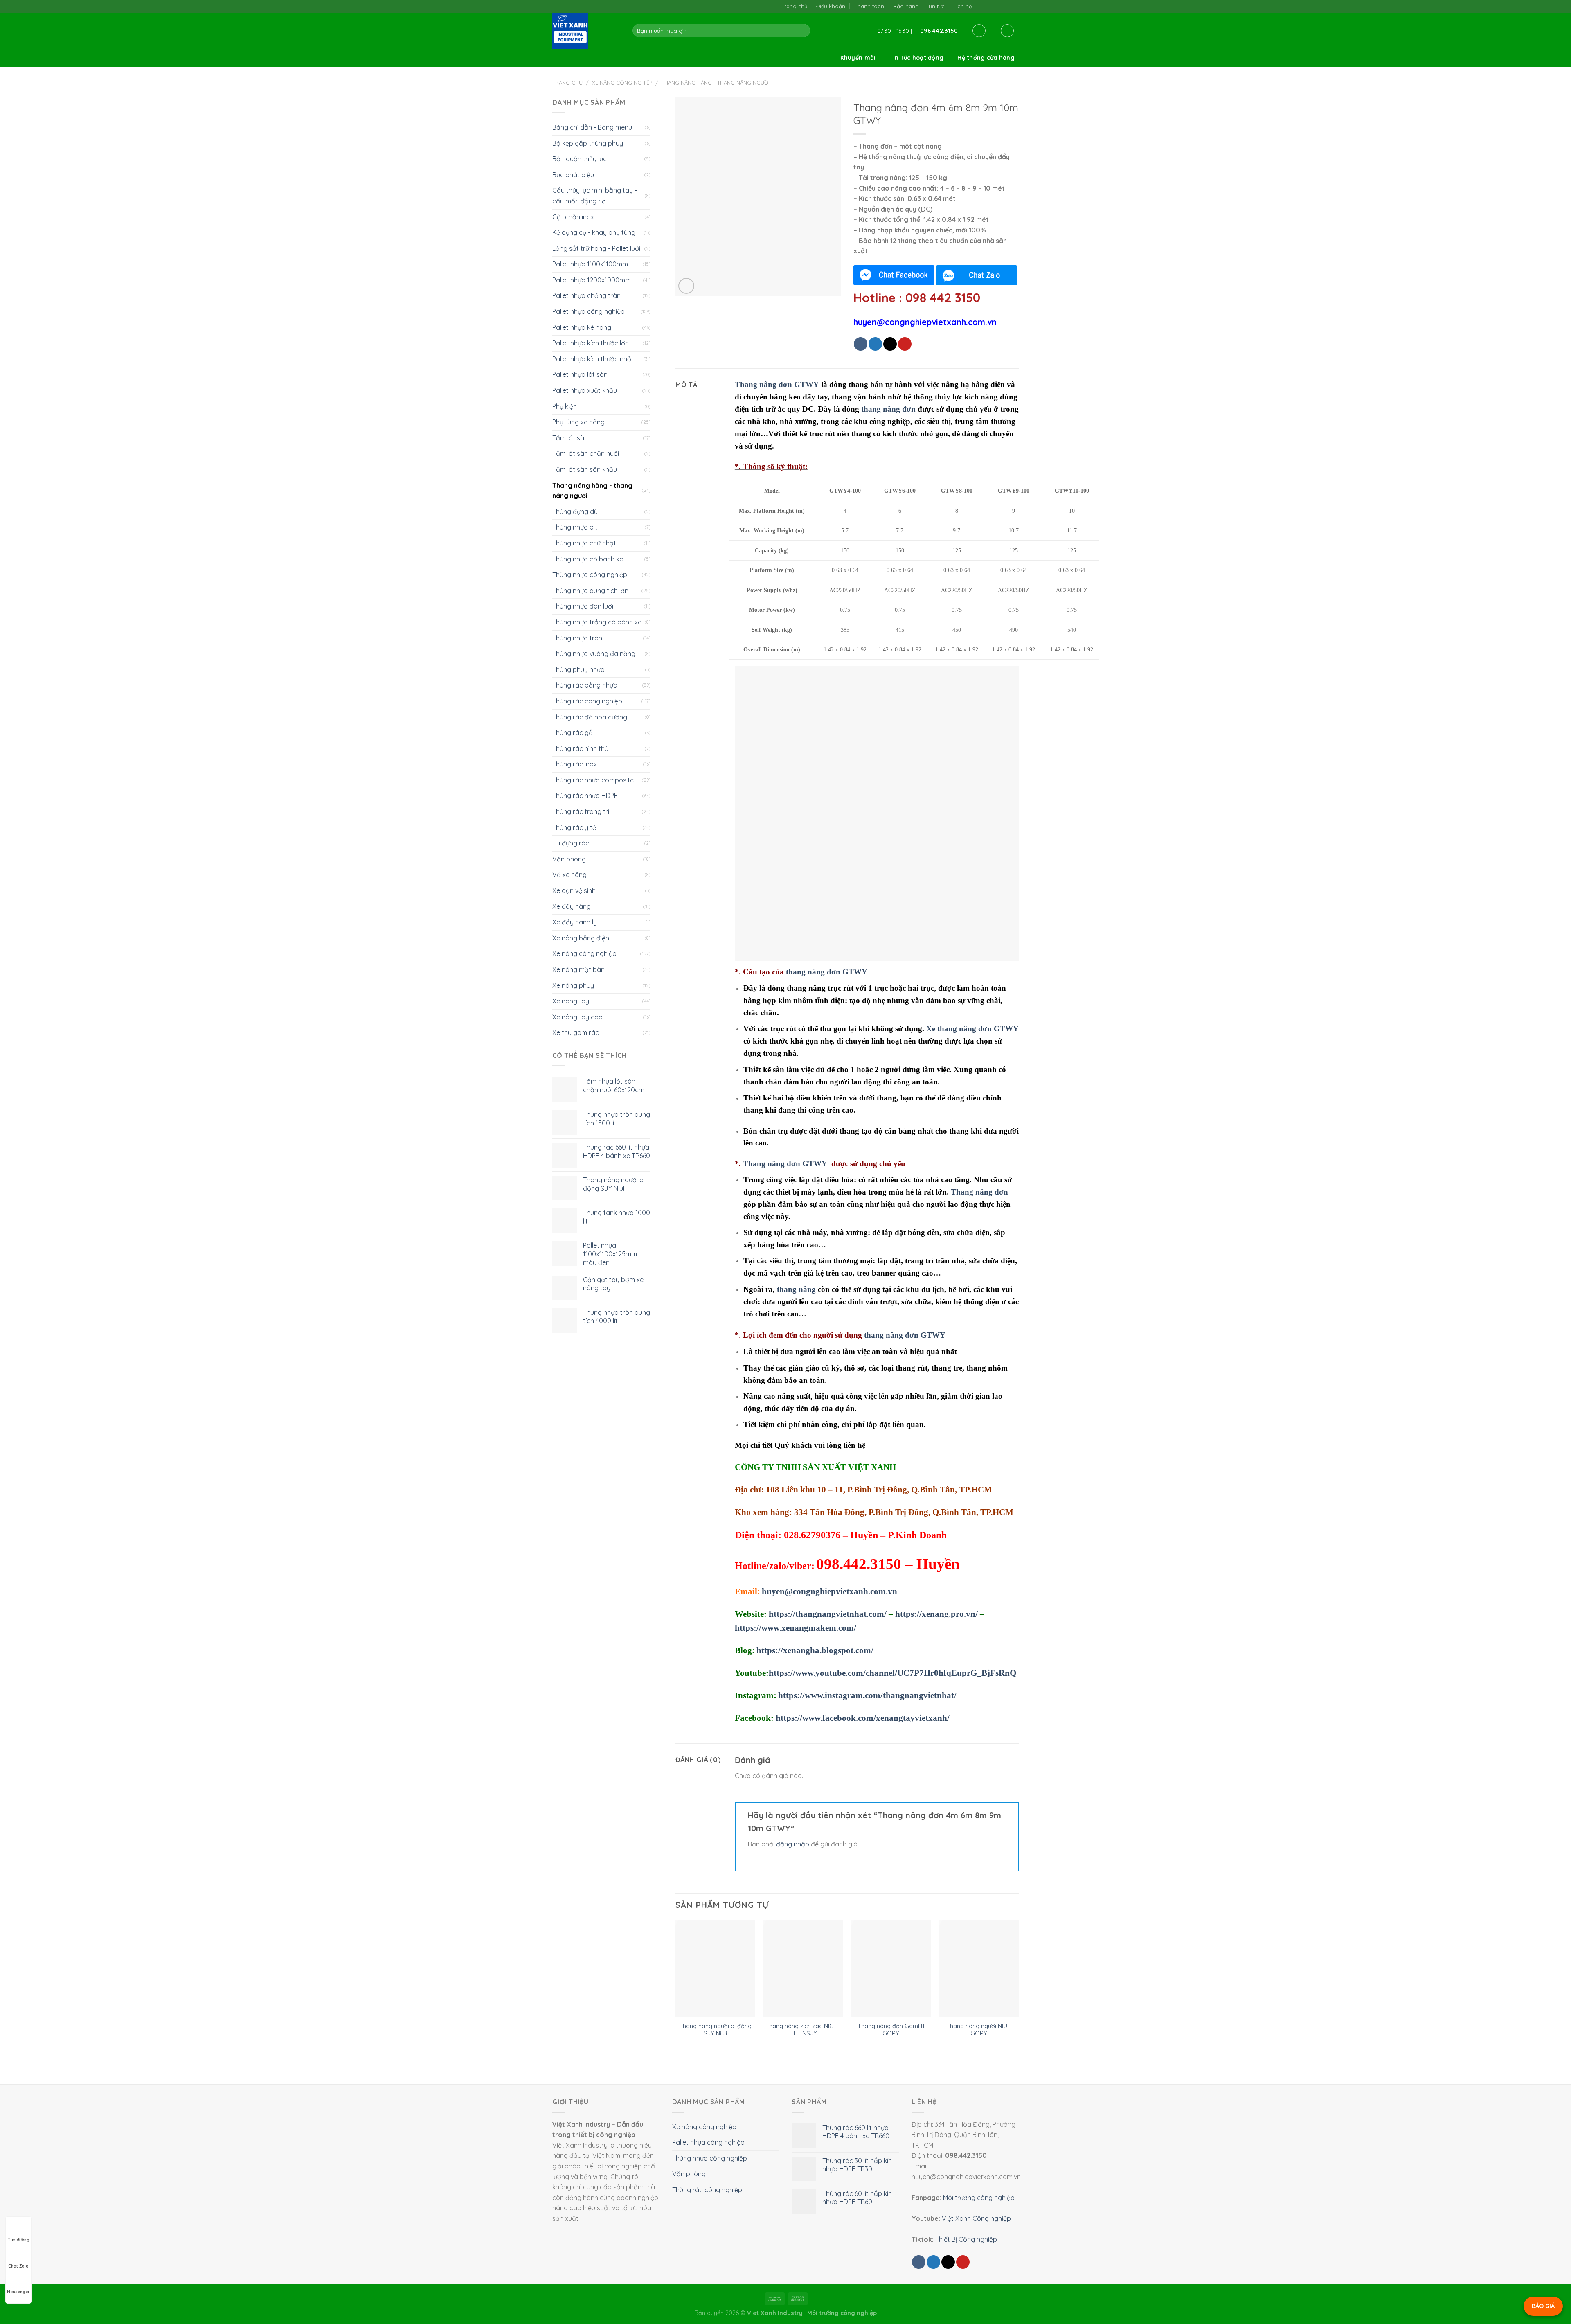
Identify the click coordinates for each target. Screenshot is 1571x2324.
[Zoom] (686, 286)
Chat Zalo (18, 2266)
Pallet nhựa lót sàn (580, 374)
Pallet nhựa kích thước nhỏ (592, 359)
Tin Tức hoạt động (916, 58)
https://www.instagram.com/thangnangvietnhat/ (867, 1695)
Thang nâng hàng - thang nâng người (716, 83)
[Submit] (802, 31)
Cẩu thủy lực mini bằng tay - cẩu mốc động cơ (595, 196)
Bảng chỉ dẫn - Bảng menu (592, 127)
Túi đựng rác (571, 843)
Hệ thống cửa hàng (986, 58)
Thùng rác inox (575, 764)
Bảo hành (906, 6)
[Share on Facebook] (861, 344)
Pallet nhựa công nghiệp (589, 311)
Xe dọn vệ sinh (574, 890)
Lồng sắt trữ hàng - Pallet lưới (596, 248)
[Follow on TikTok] (989, 6)
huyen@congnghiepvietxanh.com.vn (829, 1591)
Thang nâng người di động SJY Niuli (715, 2030)
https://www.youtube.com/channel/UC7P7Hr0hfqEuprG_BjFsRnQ (892, 1673)
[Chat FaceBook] (894, 275)
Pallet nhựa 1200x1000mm (592, 280)
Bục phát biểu (573, 175)
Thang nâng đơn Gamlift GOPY (891, 2030)
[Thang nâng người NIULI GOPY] (979, 1969)
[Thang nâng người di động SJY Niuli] (715, 1969)
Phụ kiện (565, 406)
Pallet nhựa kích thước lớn (591, 343)
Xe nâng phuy (573, 985)
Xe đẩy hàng (572, 906)
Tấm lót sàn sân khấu (585, 469)
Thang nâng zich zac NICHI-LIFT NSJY (803, 2030)
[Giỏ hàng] (1007, 31)
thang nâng (796, 1289)
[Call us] (1006, 6)
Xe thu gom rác (576, 1032)
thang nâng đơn (888, 409)
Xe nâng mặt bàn (578, 969)
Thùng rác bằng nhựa (585, 685)
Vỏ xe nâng (569, 875)
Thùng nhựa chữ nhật (584, 543)
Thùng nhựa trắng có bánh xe (597, 622)
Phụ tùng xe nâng (578, 422)
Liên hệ (962, 6)
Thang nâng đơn (979, 1192)
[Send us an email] (998, 6)
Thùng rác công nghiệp (587, 701)
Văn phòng (569, 859)
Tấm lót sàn (570, 438)
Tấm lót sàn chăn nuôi (586, 453)
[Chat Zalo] (977, 275)
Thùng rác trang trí (581, 811)
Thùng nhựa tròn (577, 638)
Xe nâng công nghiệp (622, 83)
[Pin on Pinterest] (905, 344)
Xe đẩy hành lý (575, 922)
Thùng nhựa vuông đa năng (594, 654)
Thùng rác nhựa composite (593, 780)
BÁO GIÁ (1543, 2306)
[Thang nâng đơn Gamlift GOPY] (891, 1969)
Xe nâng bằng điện (581, 938)
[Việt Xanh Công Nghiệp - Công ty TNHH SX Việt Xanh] (586, 31)
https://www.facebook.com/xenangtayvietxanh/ (863, 1718)
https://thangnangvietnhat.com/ (828, 1614)
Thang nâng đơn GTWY (785, 1164)
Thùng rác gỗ (573, 733)
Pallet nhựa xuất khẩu (585, 390)
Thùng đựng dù (575, 512)
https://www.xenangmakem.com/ (796, 1628)
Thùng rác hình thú (580, 748)
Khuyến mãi (858, 58)
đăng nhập (793, 1844)
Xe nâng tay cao (577, 1017)
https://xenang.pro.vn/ (936, 1614)
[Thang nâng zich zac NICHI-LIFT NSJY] (803, 1969)
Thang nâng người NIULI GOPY (979, 2030)
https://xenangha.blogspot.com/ (815, 1650)
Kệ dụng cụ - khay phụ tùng (594, 232)
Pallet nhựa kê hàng (582, 327)
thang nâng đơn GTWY (827, 972)
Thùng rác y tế (574, 827)
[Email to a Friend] (890, 344)
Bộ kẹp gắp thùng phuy (588, 143)
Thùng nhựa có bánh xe (588, 559)
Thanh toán (869, 6)
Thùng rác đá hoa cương (590, 717)
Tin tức (936, 6)
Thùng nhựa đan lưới (583, 606)
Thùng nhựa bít (575, 527)
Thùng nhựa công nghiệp (590, 575)
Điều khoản (831, 6)
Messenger (18, 2292)
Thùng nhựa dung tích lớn (590, 591)
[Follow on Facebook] (980, 6)
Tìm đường (19, 2240)
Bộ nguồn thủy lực (580, 159)
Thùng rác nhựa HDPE (585, 796)
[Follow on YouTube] (1014, 6)
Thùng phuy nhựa (578, 669)
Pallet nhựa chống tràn (586, 295)
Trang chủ (795, 6)
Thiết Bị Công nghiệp (966, 2239)
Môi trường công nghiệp (979, 2198)
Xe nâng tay (571, 1001)
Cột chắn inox (573, 217)
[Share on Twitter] (875, 344)
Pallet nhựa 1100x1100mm (590, 264)
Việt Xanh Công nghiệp (976, 2218)
